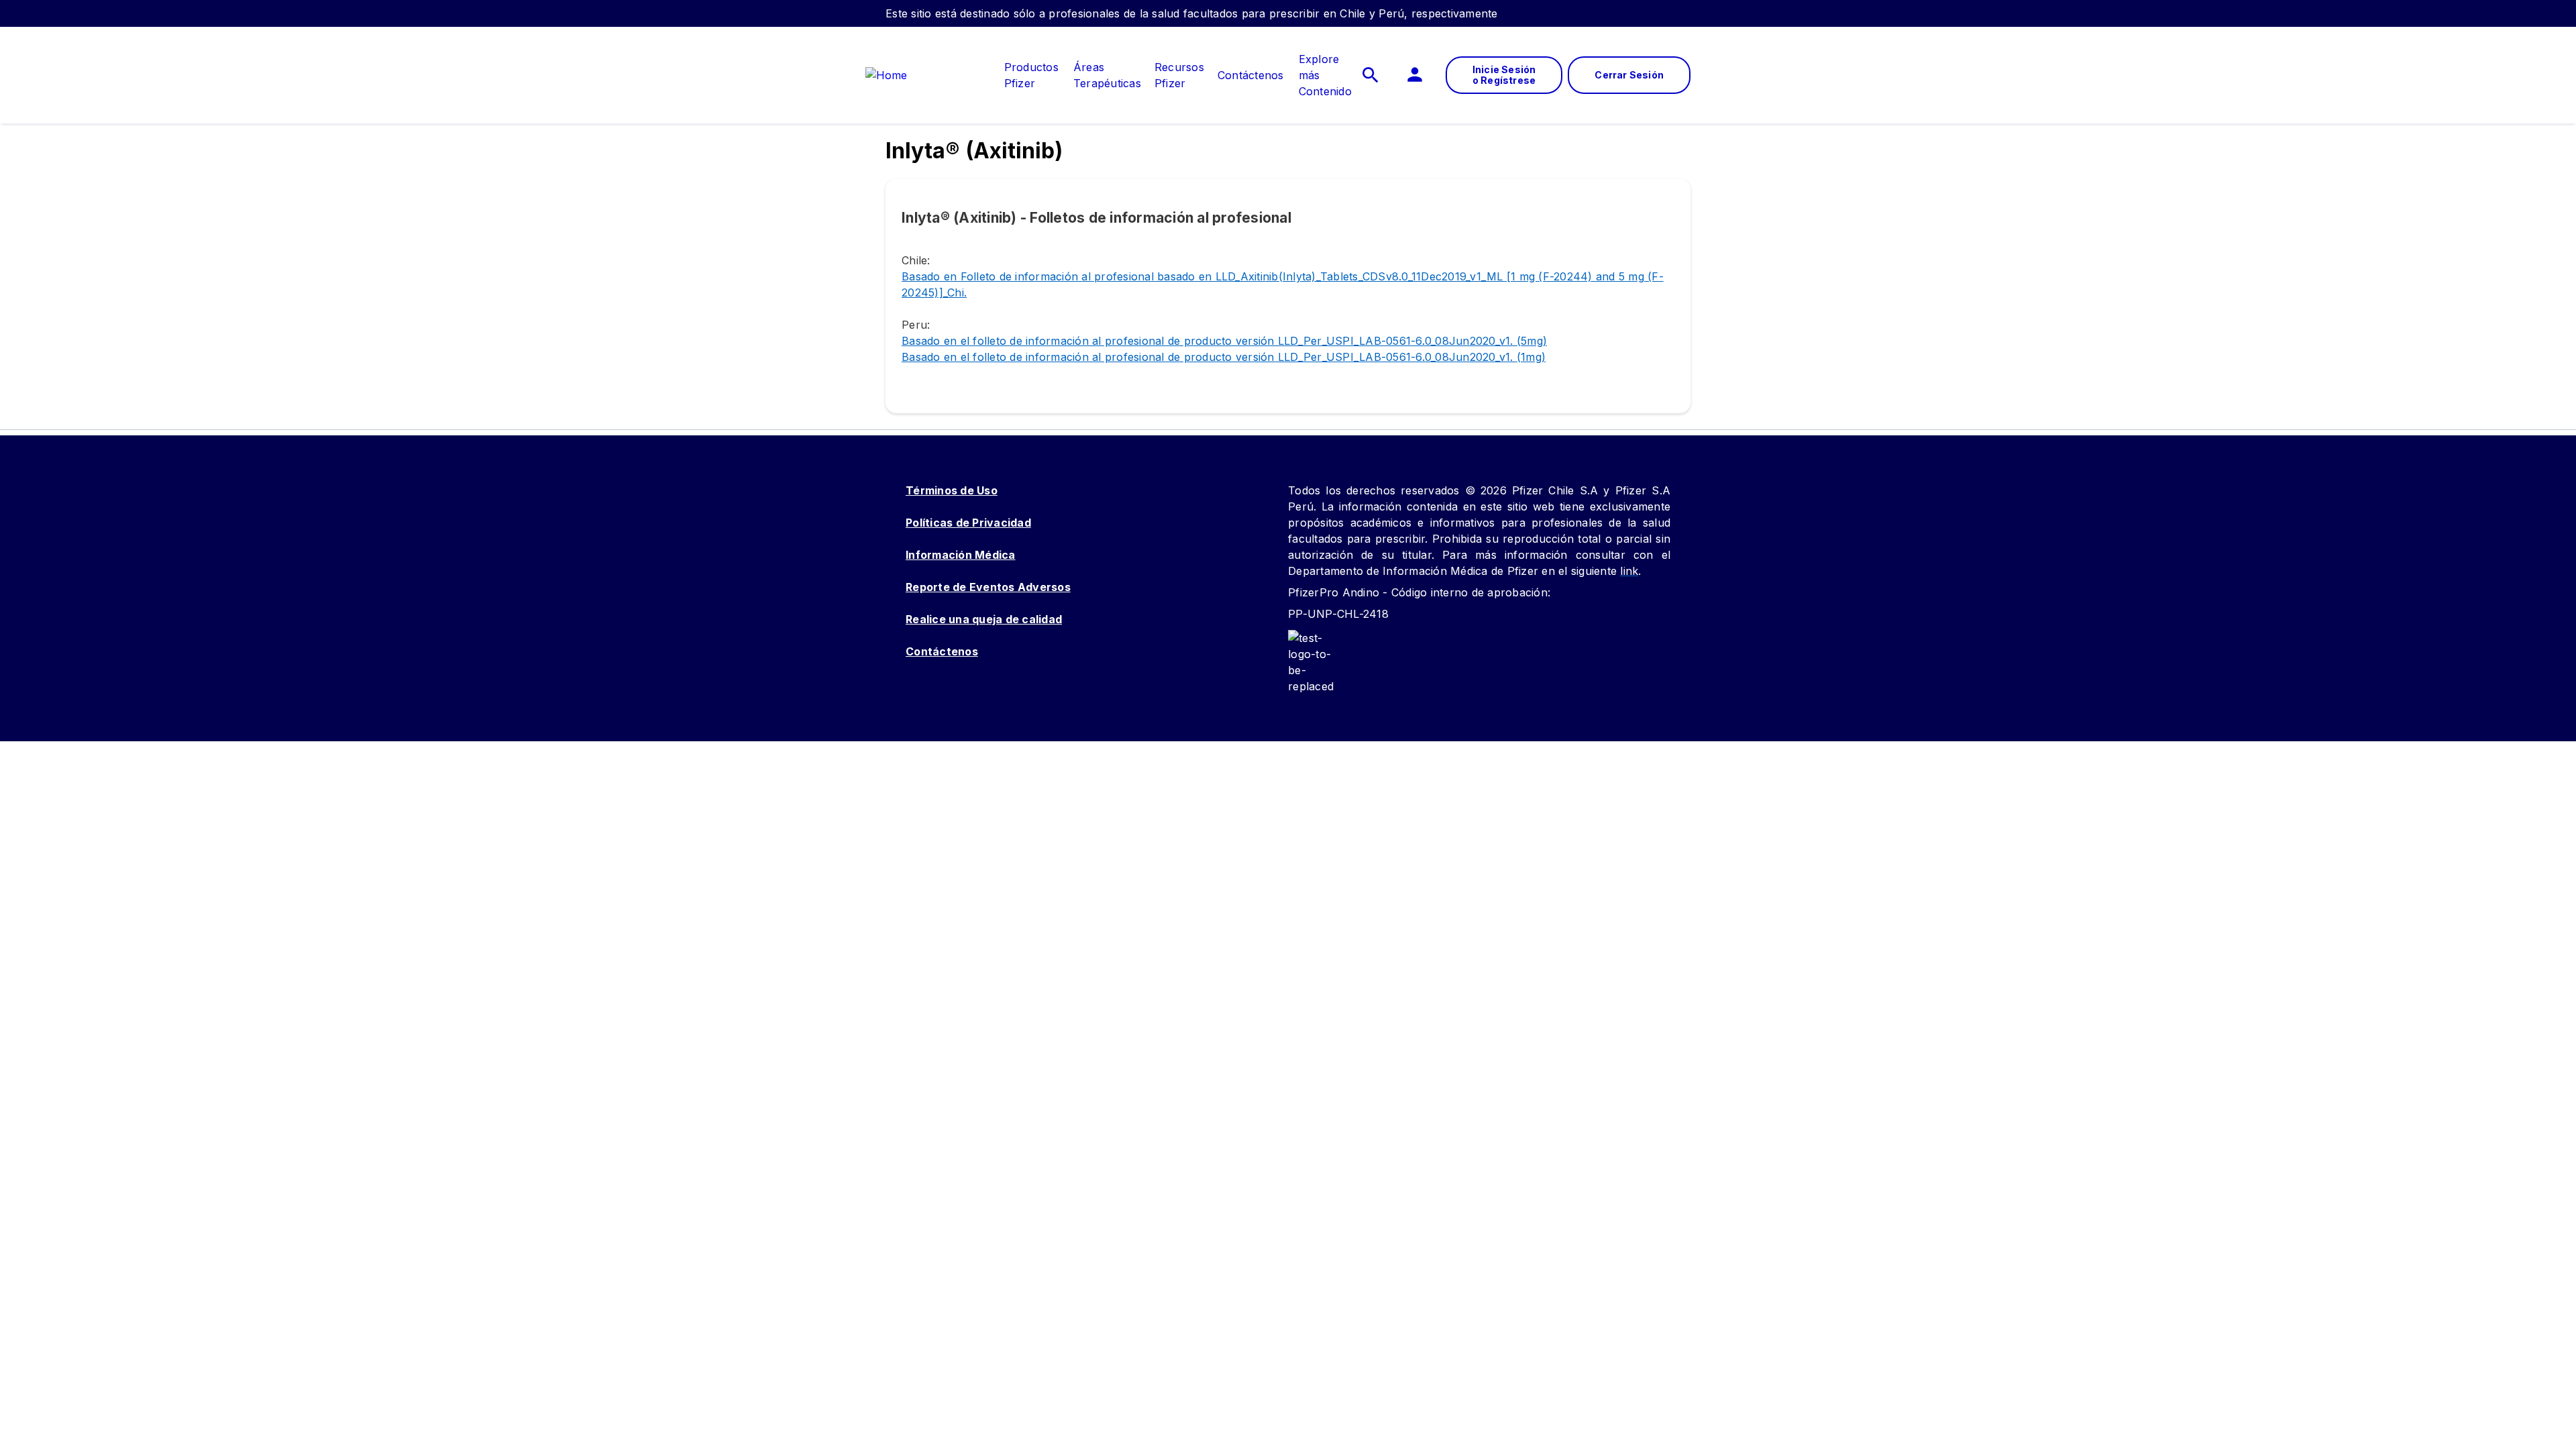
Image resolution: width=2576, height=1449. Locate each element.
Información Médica (961, 555)
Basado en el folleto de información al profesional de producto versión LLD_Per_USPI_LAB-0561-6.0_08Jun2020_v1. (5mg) (1224, 341)
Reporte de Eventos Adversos (988, 587)
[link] (1031, 67)
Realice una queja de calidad (984, 619)
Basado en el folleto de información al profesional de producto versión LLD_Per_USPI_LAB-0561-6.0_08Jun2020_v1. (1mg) (1224, 357)
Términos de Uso (952, 490)
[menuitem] (1025, 75)
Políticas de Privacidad (968, 523)
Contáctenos (942, 651)
